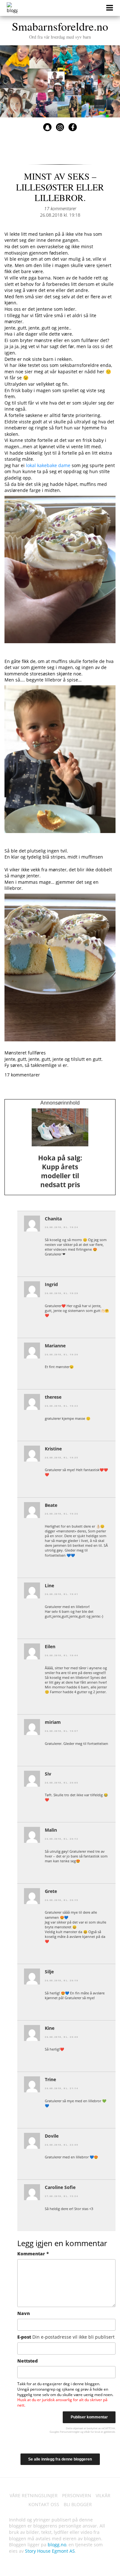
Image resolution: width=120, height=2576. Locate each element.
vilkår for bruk (92, 2432)
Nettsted (28, 2361)
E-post (66, 2337)
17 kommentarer (60, 208)
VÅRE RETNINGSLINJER (34, 2495)
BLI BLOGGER (78, 2504)
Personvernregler (70, 2432)
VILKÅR (103, 2495)
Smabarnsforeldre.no (60, 29)
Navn (24, 2313)
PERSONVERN (77, 2495)
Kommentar (33, 2254)
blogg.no (57, 2545)
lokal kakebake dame (48, 465)
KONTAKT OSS (44, 2504)
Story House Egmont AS (50, 2551)
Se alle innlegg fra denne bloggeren (60, 2459)
